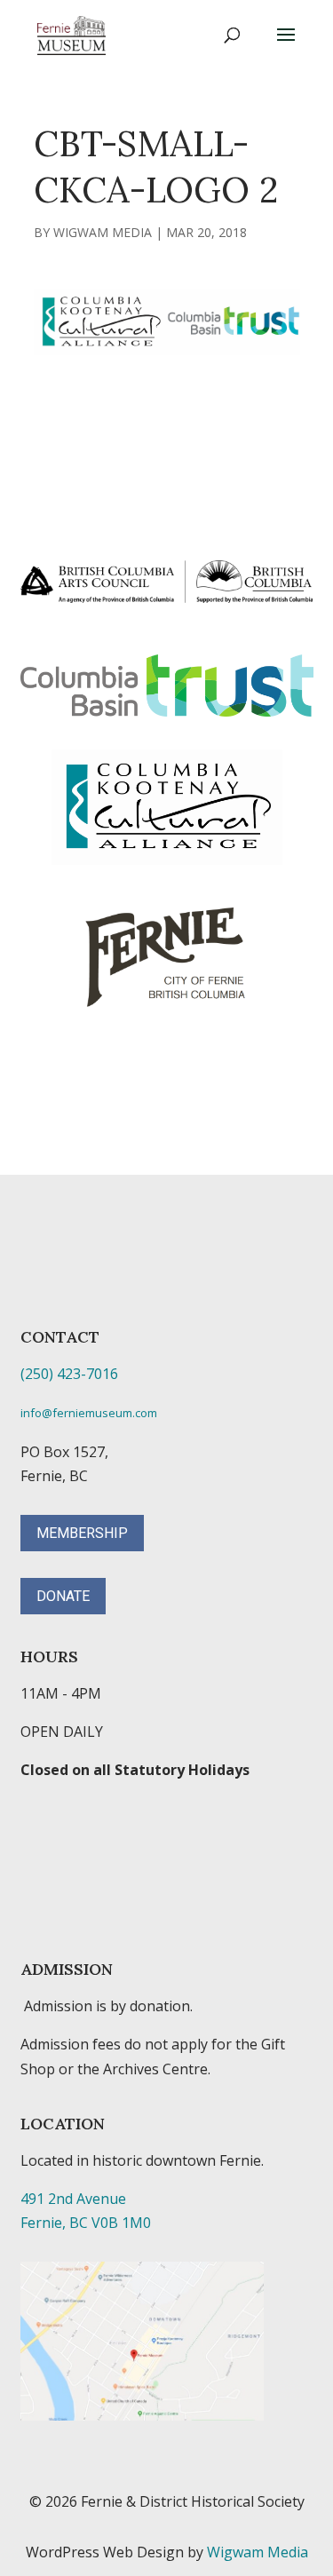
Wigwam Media (103, 232)
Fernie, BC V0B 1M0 (86, 2223)
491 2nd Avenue (73, 2199)
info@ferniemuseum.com (89, 1413)
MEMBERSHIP (82, 1533)
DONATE (63, 1596)
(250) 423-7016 (69, 1374)
